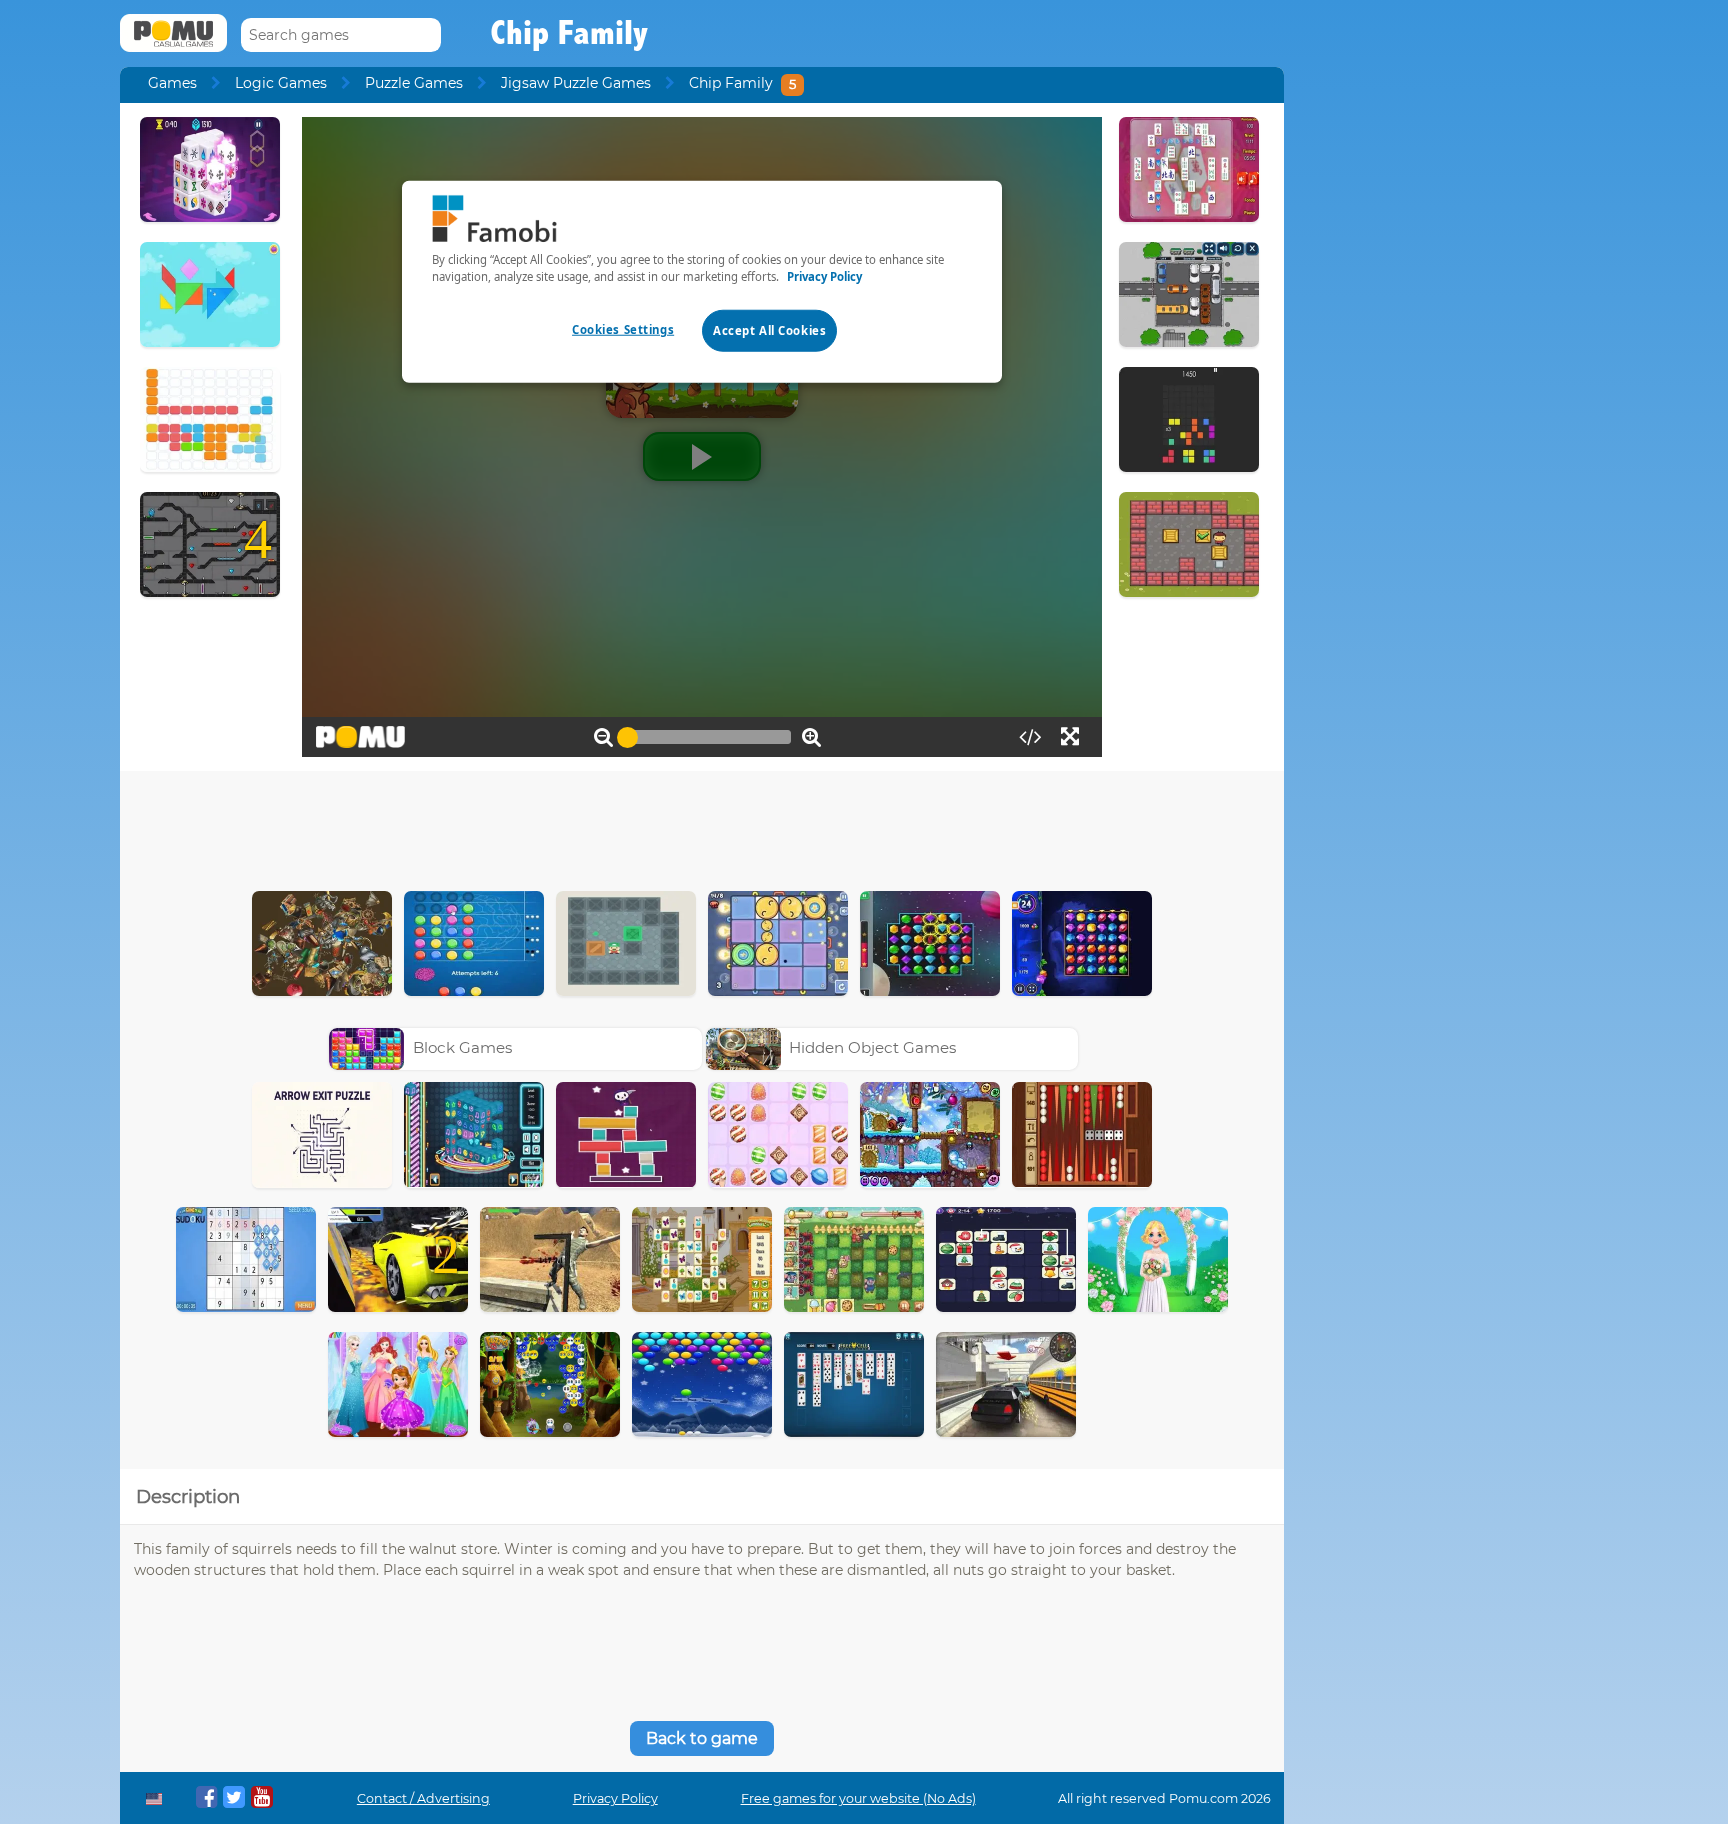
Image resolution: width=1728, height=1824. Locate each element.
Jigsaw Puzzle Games (576, 83)
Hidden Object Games (872, 1047)
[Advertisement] (702, 826)
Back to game (702, 1738)
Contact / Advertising (423, 1798)
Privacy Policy (615, 1798)
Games (172, 83)
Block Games (462, 1047)
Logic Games (281, 83)
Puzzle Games (414, 83)
